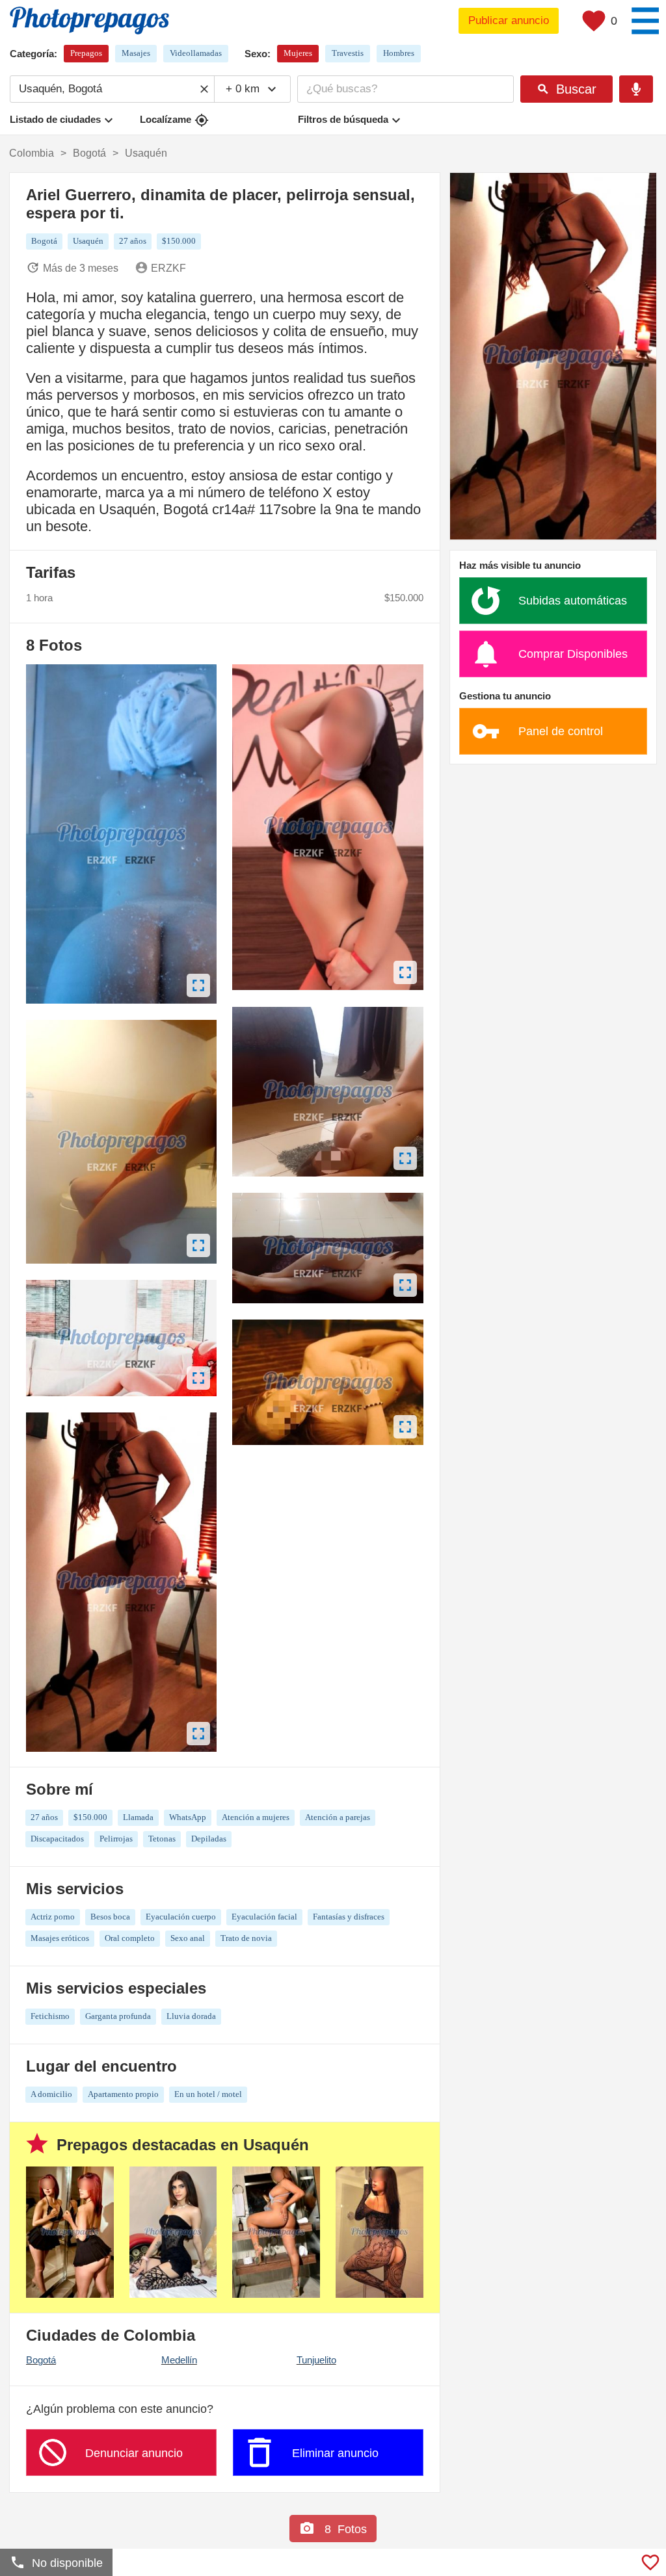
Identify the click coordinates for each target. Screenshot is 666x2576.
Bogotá (41, 2360)
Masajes (136, 53)
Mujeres (298, 53)
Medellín (179, 2360)
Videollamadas (196, 53)
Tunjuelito (316, 2360)
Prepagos (86, 53)
